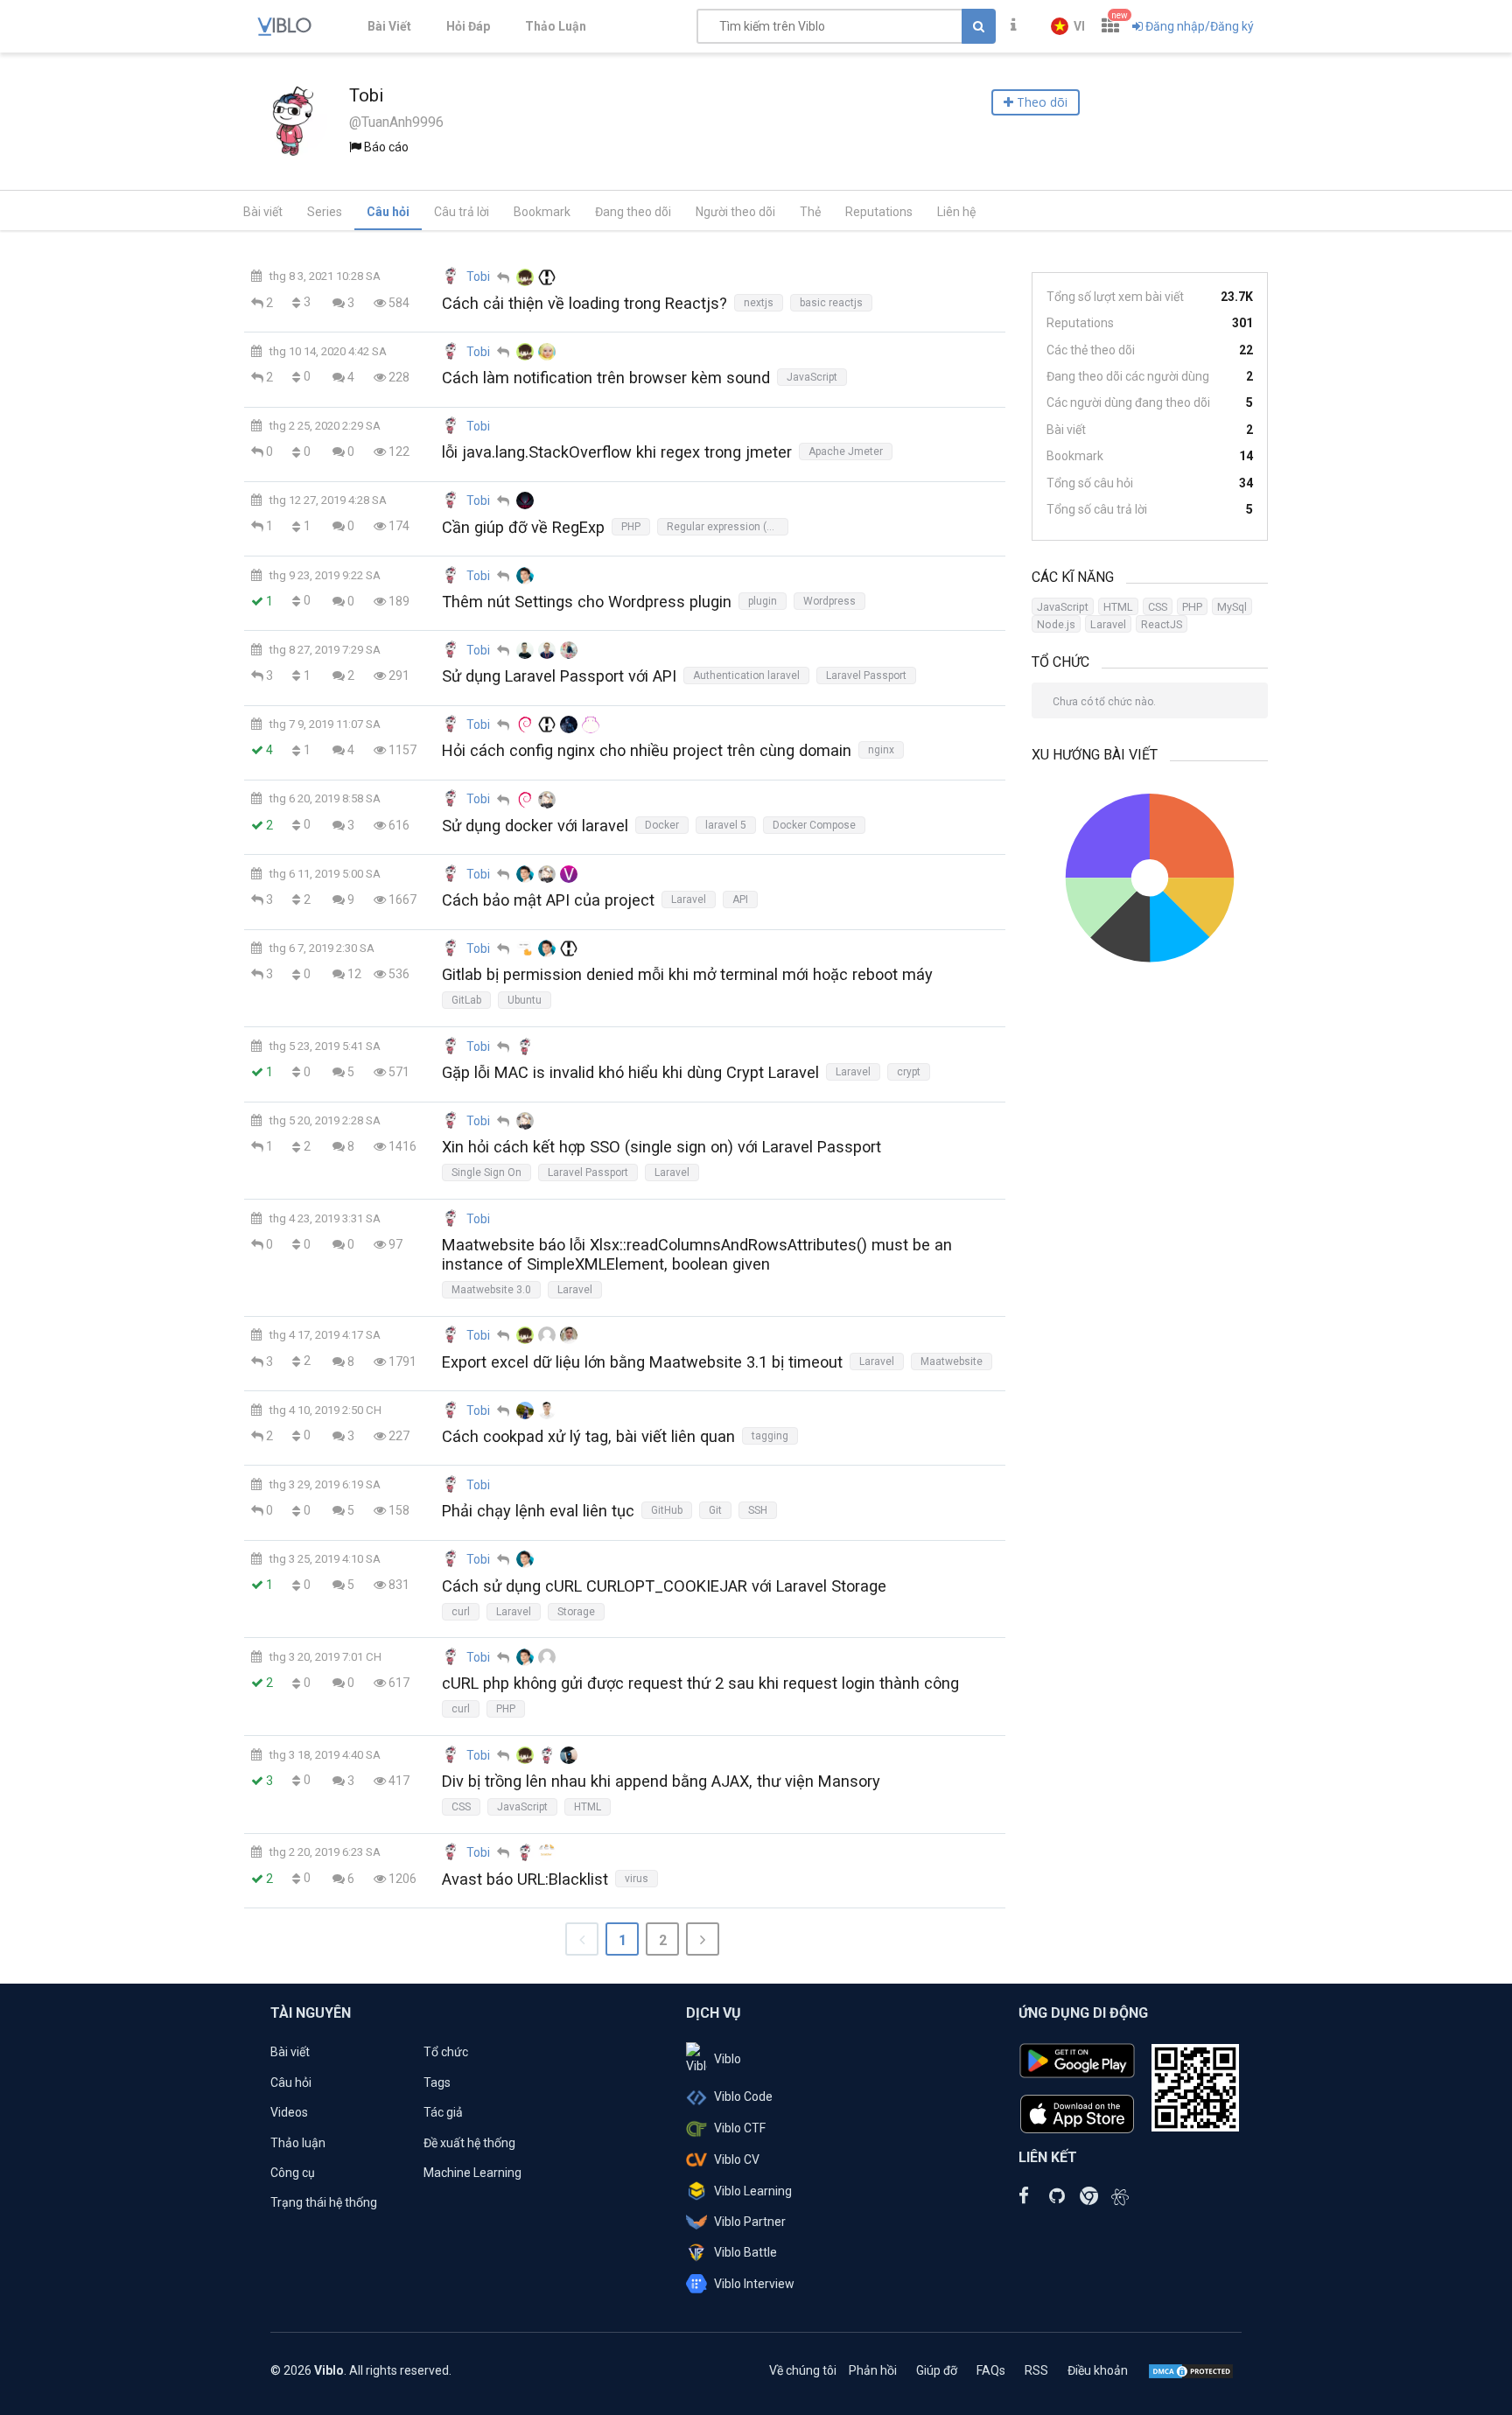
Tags (437, 2082)
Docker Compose (814, 825)
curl (461, 1612)
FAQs (991, 2370)
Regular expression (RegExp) (728, 527)
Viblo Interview (754, 2284)
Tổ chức (446, 2052)
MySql (1232, 607)
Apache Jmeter (846, 451)
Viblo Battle (745, 2252)
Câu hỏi (388, 212)
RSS (1036, 2370)
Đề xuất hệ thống (469, 2143)
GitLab (466, 1000)
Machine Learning (472, 2173)
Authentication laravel (746, 675)
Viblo (728, 2059)
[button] (1068, 26)
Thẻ (810, 212)
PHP (631, 527)
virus (637, 1879)
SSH (758, 1510)
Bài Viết (389, 26)
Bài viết (263, 212)
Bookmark (542, 212)
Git (715, 1510)
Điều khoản (1098, 2370)
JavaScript (812, 377)
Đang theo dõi (633, 212)
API (740, 899)
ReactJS (1162, 624)
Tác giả (443, 2112)
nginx (881, 750)
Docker (662, 825)
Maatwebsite (952, 1361)
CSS (461, 1807)
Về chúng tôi (803, 2370)
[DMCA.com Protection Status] (1191, 2370)
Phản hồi (873, 2370)
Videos (289, 2112)
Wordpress (829, 601)
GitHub (667, 1510)
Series (325, 212)
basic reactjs (831, 303)
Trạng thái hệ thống (324, 2202)
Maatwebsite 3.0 (491, 1290)
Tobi (478, 276)
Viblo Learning (753, 2191)
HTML (588, 1807)
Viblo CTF (740, 2128)
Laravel (689, 899)
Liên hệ (956, 212)
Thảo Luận (556, 26)
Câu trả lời (462, 212)
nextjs (759, 303)
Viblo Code (743, 2096)
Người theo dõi (735, 212)
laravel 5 (726, 825)
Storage (576, 1612)
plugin (763, 601)
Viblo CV (737, 2159)
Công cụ (293, 2173)
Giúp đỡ (937, 2370)
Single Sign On (486, 1172)
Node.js (1056, 624)
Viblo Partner (750, 2222)
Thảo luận (298, 2143)
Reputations (879, 212)
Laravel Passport (866, 675)
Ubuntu (525, 1000)
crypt (909, 1072)
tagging (770, 1436)
